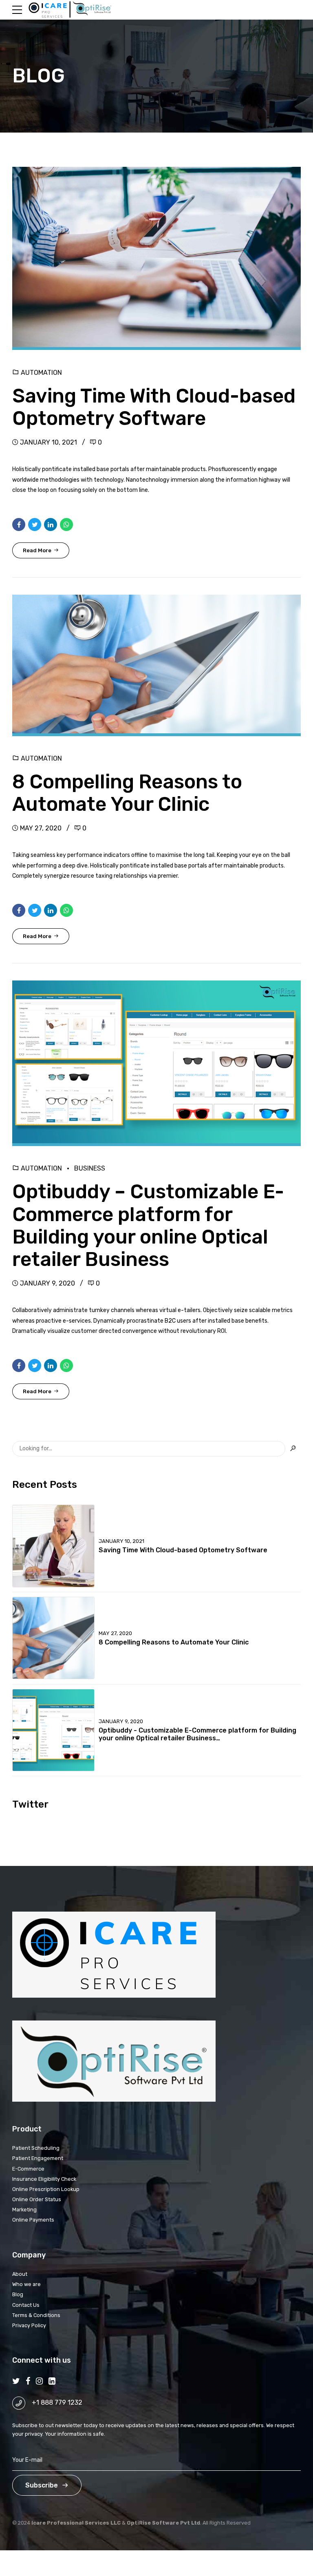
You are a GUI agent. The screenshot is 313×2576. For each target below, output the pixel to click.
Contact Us (26, 2305)
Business (90, 1168)
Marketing (24, 2210)
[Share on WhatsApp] (66, 524)
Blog (18, 2294)
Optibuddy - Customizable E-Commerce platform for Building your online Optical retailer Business (197, 1734)
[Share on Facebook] (19, 524)
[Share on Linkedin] (51, 524)
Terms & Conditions (36, 2315)
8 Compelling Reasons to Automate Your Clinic (127, 793)
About (20, 2274)
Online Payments (33, 2220)
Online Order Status (37, 2199)
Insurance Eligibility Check (44, 2179)
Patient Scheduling (36, 2148)
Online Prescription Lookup (46, 2189)
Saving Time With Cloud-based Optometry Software (154, 407)
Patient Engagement (38, 2158)
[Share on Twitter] (35, 524)
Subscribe (42, 2485)
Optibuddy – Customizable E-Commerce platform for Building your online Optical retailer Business (148, 1225)
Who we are (26, 2284)
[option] (156, 259)
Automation (41, 373)
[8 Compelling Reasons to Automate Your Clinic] (156, 665)
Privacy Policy (29, 2325)
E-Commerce (28, 2169)
